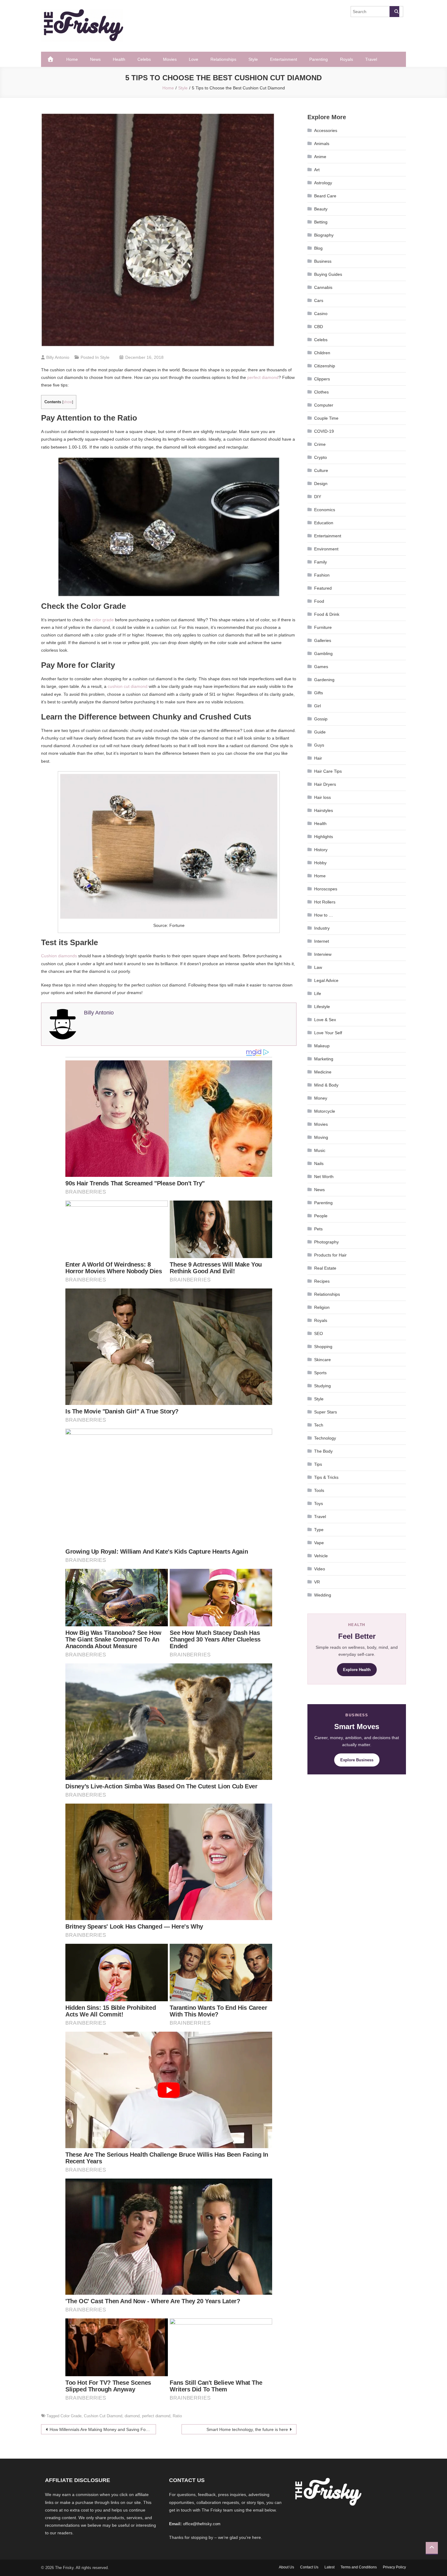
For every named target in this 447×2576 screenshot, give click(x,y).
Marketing (324, 1059)
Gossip (321, 719)
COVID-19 (324, 431)
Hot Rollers (325, 902)
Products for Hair (330, 1255)
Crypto (321, 457)
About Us (286, 2567)
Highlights (324, 837)
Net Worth (324, 1177)
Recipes (322, 1281)
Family (321, 562)
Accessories (326, 130)
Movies (170, 59)
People (321, 1216)
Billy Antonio (58, 357)
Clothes (321, 392)
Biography (324, 235)
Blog (318, 248)
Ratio (177, 2416)
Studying (322, 1386)
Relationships (223, 59)
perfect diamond (263, 377)
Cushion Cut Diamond (103, 2416)
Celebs (144, 59)
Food (319, 601)
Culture (321, 470)
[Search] (394, 12)
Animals (322, 144)
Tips (318, 1464)
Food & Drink (327, 614)
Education (324, 523)
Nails (319, 1163)
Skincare (322, 1360)
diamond (132, 2416)
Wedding (323, 1595)
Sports (320, 1373)
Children (322, 353)
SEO (319, 1333)
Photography (326, 1242)
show (68, 402)
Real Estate (325, 1268)
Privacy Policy (394, 2567)
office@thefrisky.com (202, 2524)
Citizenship (325, 366)
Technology (325, 1438)
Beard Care (325, 196)
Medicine (323, 1072)
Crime (320, 444)
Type (319, 1530)
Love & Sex (325, 1020)
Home (72, 59)
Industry (322, 928)
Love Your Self (328, 1033)
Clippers (322, 379)
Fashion (322, 575)
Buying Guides (328, 274)
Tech (319, 1425)
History (321, 850)
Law (318, 967)
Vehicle (321, 1556)
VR (317, 1582)
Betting (321, 222)
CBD (319, 327)
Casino (321, 314)
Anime (320, 157)
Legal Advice (326, 980)
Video (320, 1569)
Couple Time (326, 418)
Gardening (324, 680)
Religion (322, 1307)
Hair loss (322, 797)
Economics (325, 510)
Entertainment (284, 59)
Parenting (319, 59)
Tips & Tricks (326, 1477)
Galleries (323, 640)
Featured (323, 588)
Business (323, 261)
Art (317, 170)
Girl (317, 706)
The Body (323, 1451)
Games (321, 667)
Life (318, 993)
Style (253, 59)
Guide (320, 732)
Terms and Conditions (359, 2567)
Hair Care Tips (328, 771)
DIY (318, 497)
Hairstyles (324, 810)
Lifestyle (322, 1007)
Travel (371, 59)
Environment (326, 549)
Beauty (321, 209)
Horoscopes (326, 889)
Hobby (320, 863)
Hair (318, 758)
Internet (322, 941)
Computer (324, 405)
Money (321, 1098)
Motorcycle (325, 1111)
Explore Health (357, 1670)
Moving (321, 1137)
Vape (319, 1543)
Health (119, 59)
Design (321, 484)
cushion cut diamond (128, 686)
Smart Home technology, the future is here (247, 2429)
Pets (318, 1229)
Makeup (322, 1046)
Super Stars (326, 1412)
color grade (103, 620)
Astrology (323, 183)
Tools (319, 1490)
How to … (324, 915)
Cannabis (323, 287)
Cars (319, 300)
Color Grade (71, 2416)
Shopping (323, 1347)
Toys (319, 1503)
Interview (323, 954)
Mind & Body (326, 1085)
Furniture (323, 627)
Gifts (319, 693)
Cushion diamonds (59, 956)
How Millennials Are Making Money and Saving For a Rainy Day (103, 2429)
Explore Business (357, 1760)
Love (194, 59)
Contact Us (309, 2567)
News (95, 59)
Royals (347, 59)
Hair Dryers (325, 784)
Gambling (323, 654)
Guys (319, 745)
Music (320, 1150)
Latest (329, 2567)
